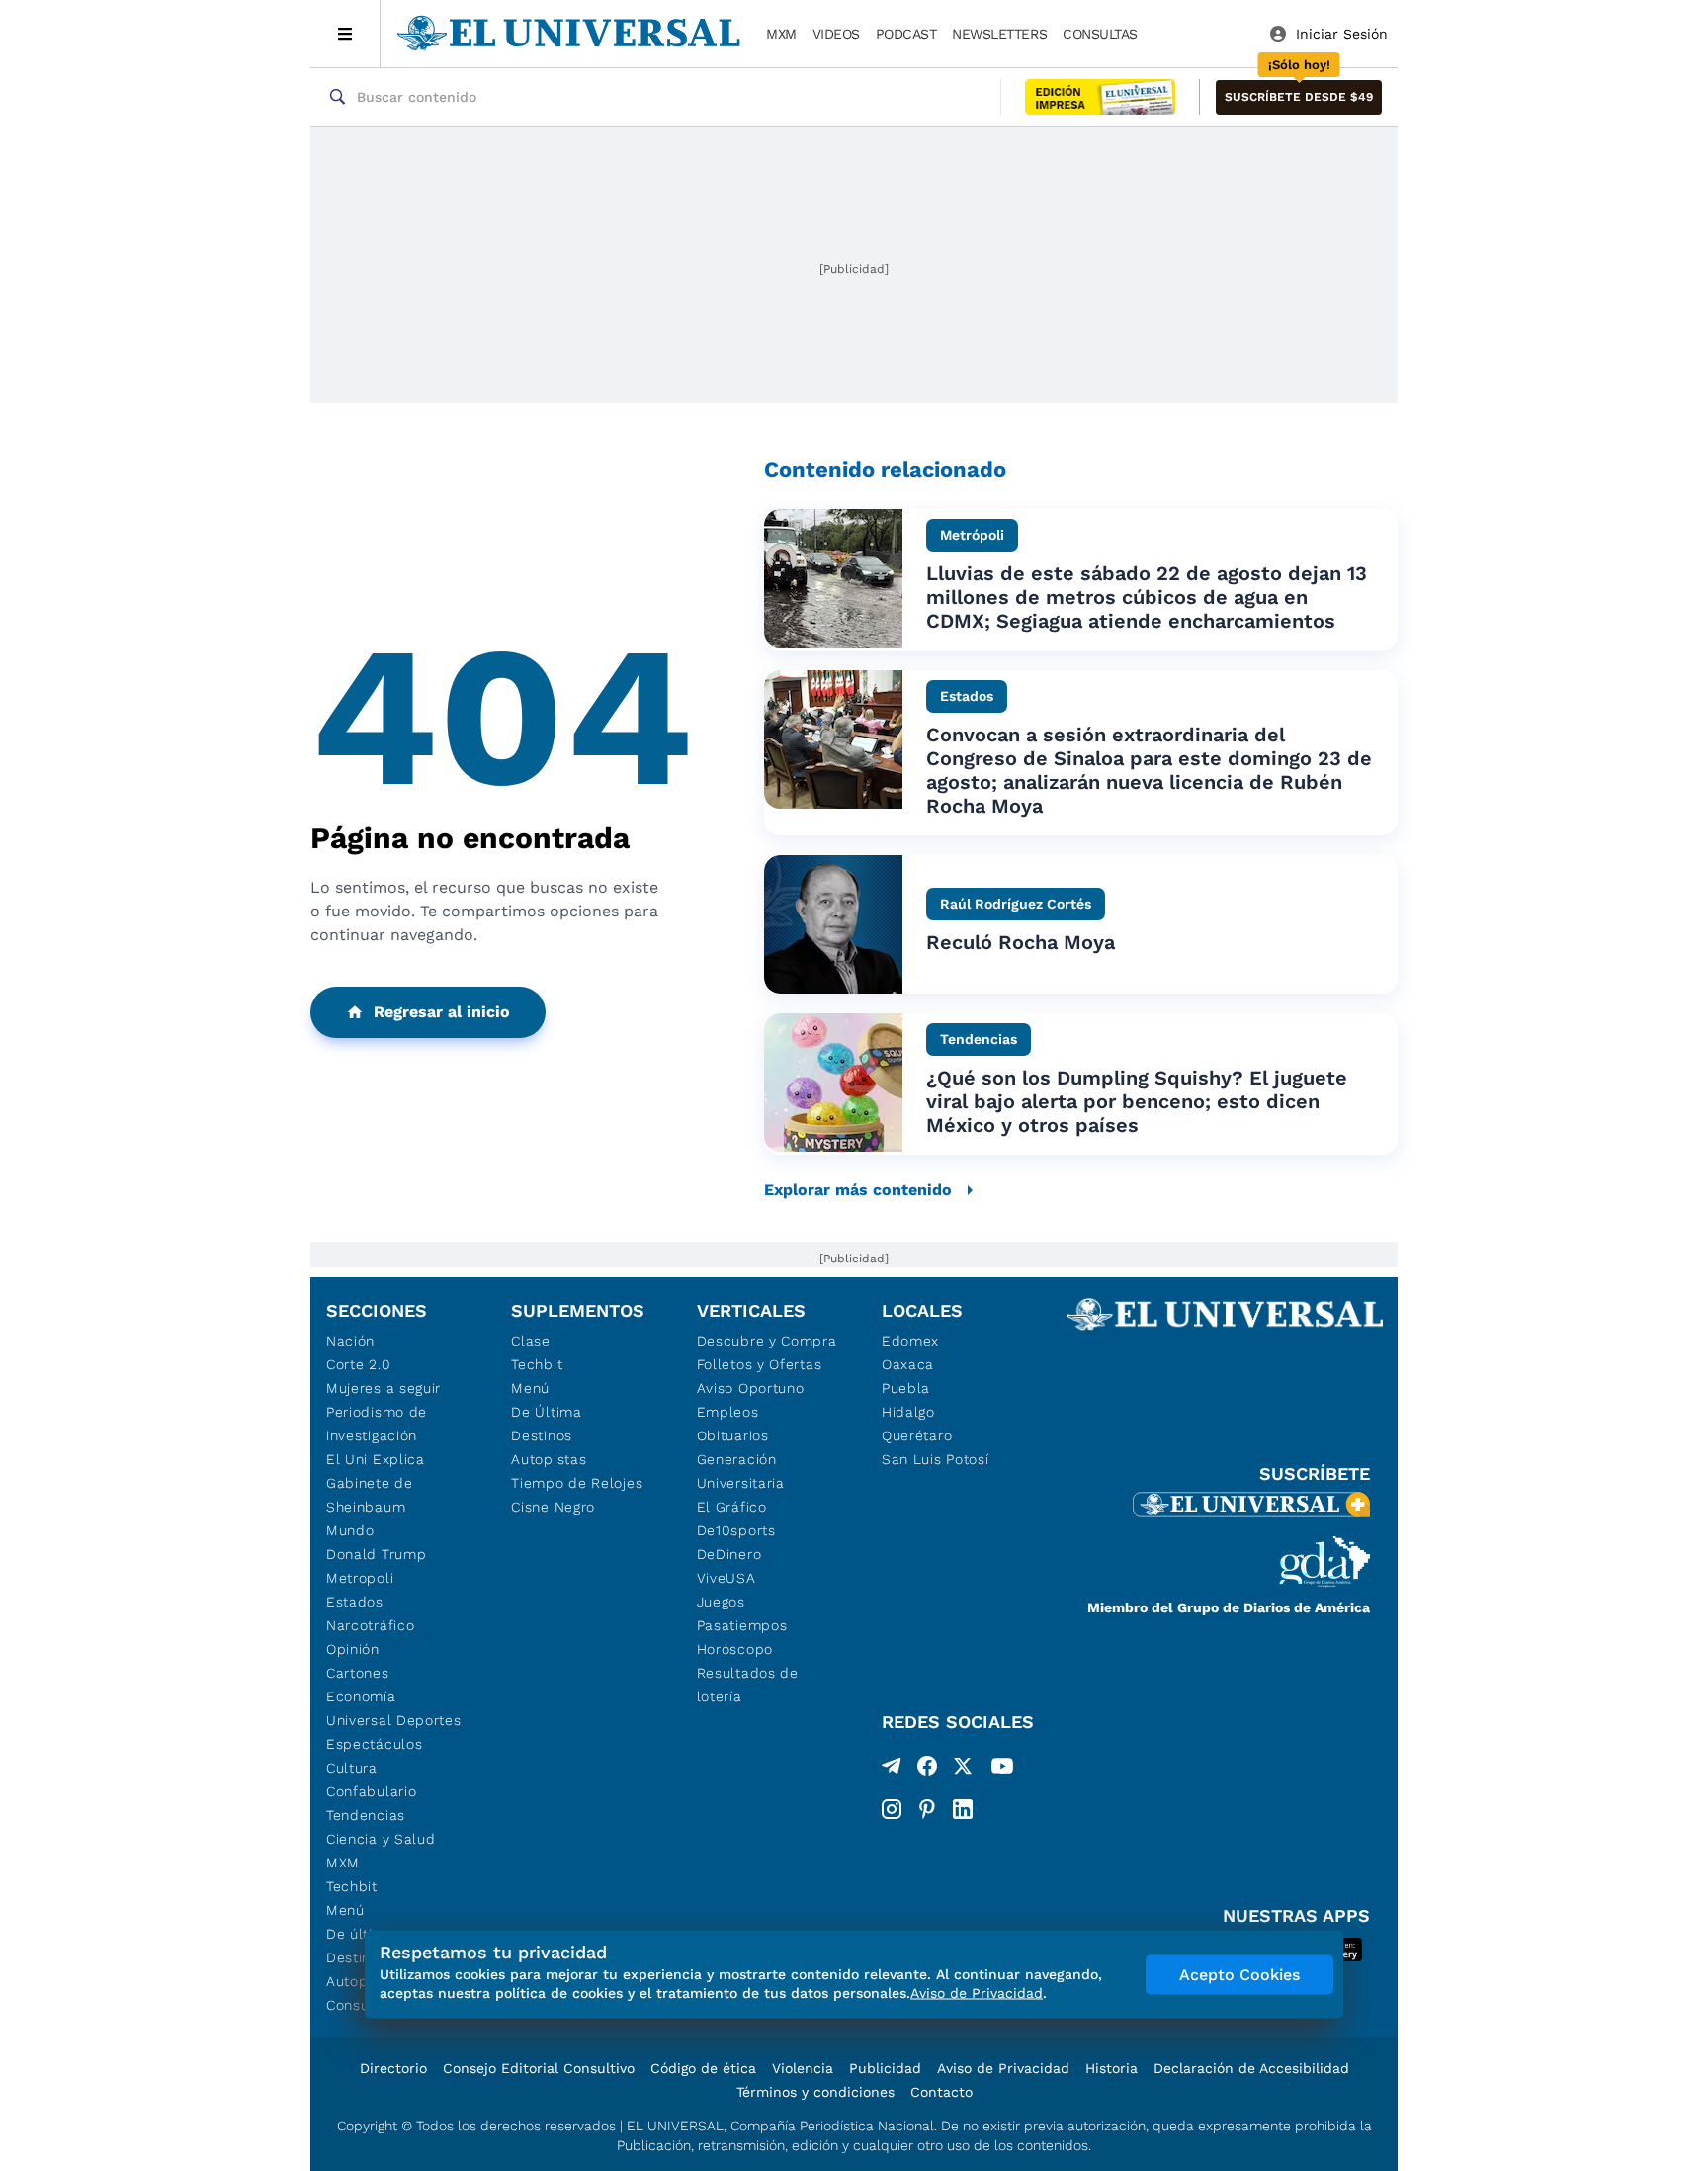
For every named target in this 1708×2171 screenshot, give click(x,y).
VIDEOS (836, 34)
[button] (1299, 97)
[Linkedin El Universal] (963, 1809)
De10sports (736, 1530)
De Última (546, 1412)
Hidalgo (908, 1412)
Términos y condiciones (815, 2092)
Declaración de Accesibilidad (1251, 2068)
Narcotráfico (370, 1625)
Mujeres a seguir (384, 1388)
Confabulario (371, 1791)
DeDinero (729, 1554)
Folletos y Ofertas (760, 1364)
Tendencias (366, 1815)
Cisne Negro (553, 1507)
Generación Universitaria (741, 1471)
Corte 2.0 (358, 1364)
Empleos (728, 1412)
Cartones (358, 1673)
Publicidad (885, 2068)
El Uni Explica (376, 1459)
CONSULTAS (1100, 34)
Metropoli (360, 1578)
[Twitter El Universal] (963, 1770)
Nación (350, 1341)
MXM (781, 34)
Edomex (910, 1341)
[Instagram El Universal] (892, 1809)
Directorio (393, 2068)
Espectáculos (374, 1744)
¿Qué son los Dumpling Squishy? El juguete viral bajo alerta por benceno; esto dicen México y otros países (1137, 1101)
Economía (361, 1696)
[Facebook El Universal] (927, 1770)
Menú (345, 1910)
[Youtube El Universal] (1002, 1770)
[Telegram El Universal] (892, 1770)
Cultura (352, 1768)
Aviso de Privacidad (1003, 2068)
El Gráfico (732, 1507)
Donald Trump (376, 1554)
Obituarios (733, 1435)
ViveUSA (726, 1578)
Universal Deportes (394, 1720)
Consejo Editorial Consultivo (539, 2068)
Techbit (352, 1886)
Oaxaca (908, 1364)
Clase (531, 1341)
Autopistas (549, 1459)
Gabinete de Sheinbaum (370, 1495)
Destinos (542, 1435)
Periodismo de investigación (377, 1424)
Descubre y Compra (767, 1341)
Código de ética (703, 2068)
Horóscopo (735, 1649)
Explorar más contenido (858, 1190)
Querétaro (917, 1435)
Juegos (721, 1602)
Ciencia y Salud (381, 1839)
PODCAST (906, 34)
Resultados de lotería (748, 1685)
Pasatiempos (742, 1625)
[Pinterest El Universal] (927, 1809)
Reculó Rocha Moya (1021, 942)
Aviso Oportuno (751, 1388)
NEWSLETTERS (999, 34)
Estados (355, 1602)
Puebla (906, 1388)
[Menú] (345, 34)
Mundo (350, 1530)
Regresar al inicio (442, 1012)
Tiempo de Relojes (577, 1483)
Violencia (803, 2068)
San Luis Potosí (936, 1459)
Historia (1111, 2068)
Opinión (353, 1649)
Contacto (941, 2092)
